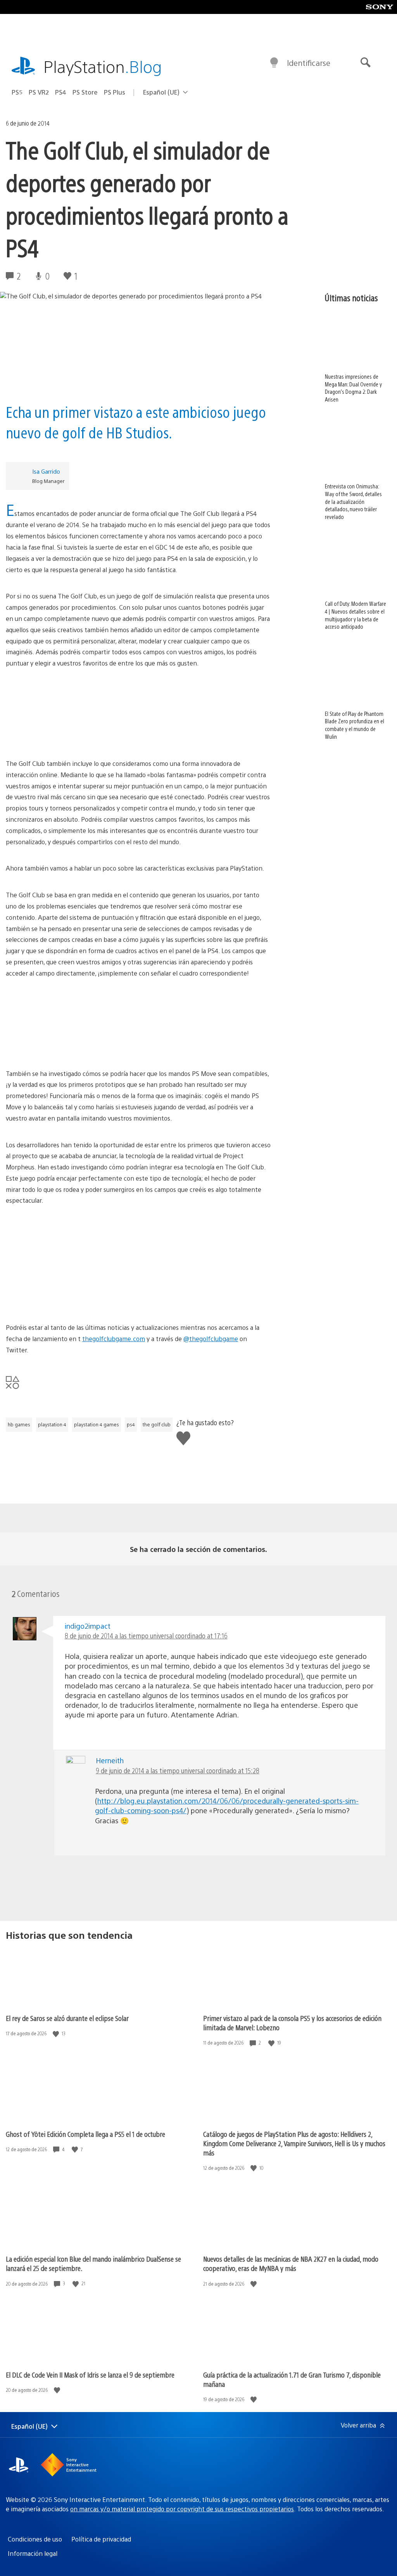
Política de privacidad (101, 2539)
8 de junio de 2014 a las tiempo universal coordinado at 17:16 (146, 1635)
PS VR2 (39, 92)
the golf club (157, 1424)
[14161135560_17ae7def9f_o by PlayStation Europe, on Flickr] (138, 1024)
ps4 (131, 1424)
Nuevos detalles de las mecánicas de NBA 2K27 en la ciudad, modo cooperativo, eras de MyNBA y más (291, 2263)
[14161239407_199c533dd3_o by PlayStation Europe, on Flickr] (138, 714)
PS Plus (115, 92)
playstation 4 (52, 1424)
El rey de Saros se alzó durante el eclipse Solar (67, 2018)
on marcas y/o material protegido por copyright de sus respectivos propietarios (182, 2509)
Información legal (33, 2553)
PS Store (85, 92)
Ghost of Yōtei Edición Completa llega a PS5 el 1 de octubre (85, 2134)
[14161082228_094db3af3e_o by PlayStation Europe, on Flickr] (138, 1278)
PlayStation (103, 66)
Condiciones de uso (35, 2539)
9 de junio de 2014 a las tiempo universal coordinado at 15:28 (178, 1770)
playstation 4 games (97, 1424)
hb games (19, 1424)
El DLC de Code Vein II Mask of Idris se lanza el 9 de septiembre (90, 2375)
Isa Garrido (46, 471)
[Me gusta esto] (57, 2034)
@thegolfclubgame (211, 1339)
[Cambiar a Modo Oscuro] (274, 63)
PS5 (17, 92)
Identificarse (309, 63)
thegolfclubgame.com (114, 1339)
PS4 (61, 92)
